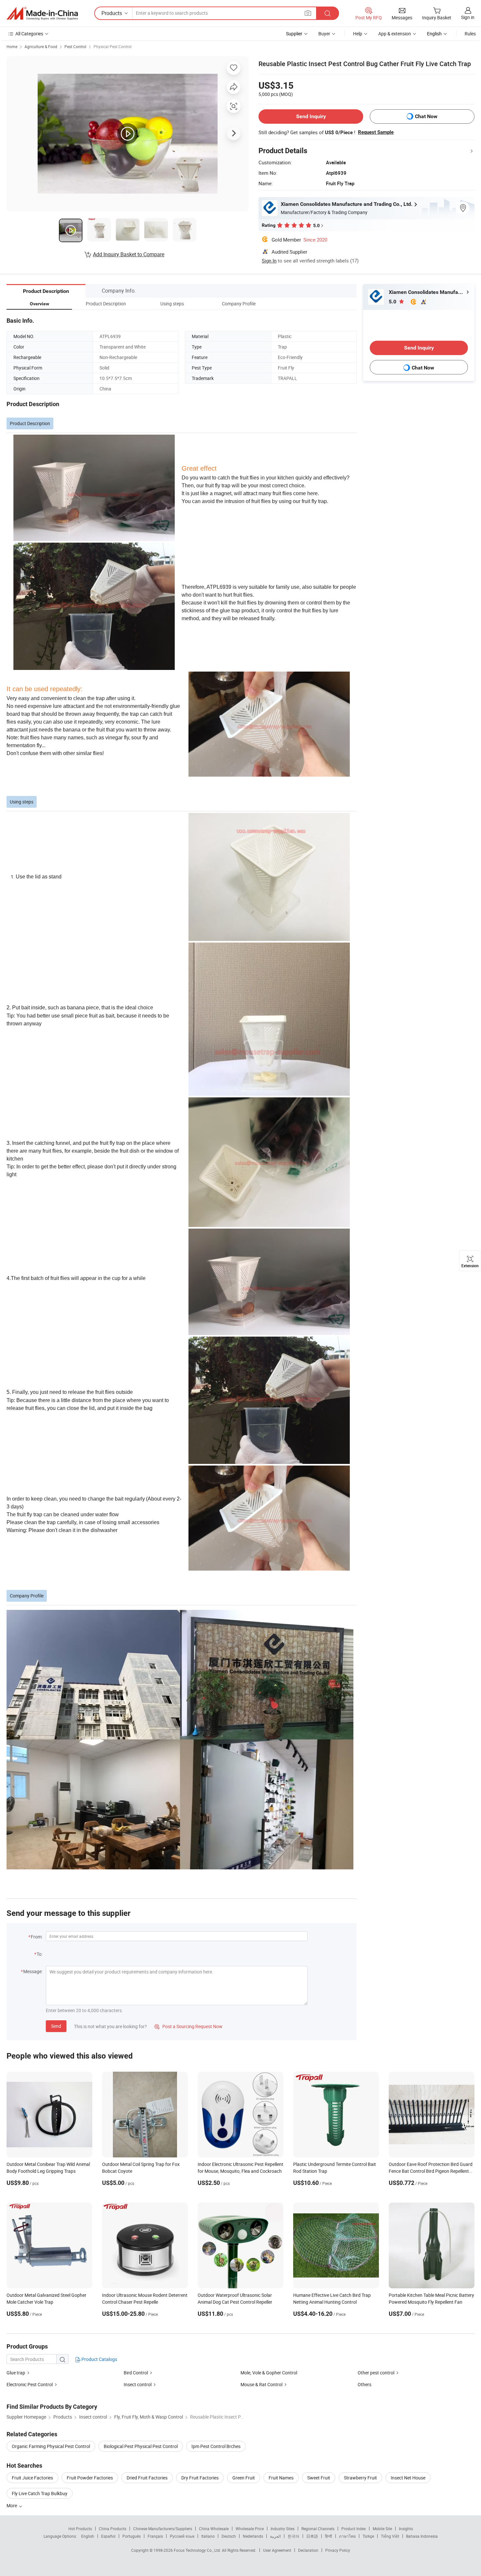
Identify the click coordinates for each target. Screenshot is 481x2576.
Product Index (354, 2529)
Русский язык (182, 2536)
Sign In (269, 261)
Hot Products (80, 2529)
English (88, 2536)
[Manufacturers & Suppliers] (42, 13)
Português (132, 2536)
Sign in (468, 17)
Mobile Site (382, 2529)
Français (155, 2536)
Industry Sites (283, 2529)
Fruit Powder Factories (90, 2478)
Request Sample (376, 132)
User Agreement (277, 2550)
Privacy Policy (338, 2550)
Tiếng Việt (390, 2536)
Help (358, 34)
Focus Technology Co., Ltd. (198, 2550)
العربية (275, 2536)
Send (56, 2026)
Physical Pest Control (113, 46)
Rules (470, 34)
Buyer (324, 34)
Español (108, 2536)
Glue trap (16, 2373)
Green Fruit (244, 2478)
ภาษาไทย (347, 2536)
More (12, 2505)
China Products (113, 2529)
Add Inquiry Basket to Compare (129, 254)
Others (365, 2384)
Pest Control (75, 46)
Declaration (308, 2550)
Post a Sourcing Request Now (188, 2026)
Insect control (138, 2384)
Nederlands (253, 2536)
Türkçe (368, 2536)
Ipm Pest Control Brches (216, 2446)
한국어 (294, 2536)
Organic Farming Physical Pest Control (51, 2446)
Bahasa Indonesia (422, 2536)
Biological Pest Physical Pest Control (141, 2446)
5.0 (393, 302)
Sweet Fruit (319, 2478)
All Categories (29, 34)
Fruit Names (281, 2478)
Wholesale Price (250, 2529)
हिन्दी (329, 2536)
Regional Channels (318, 2529)
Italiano (208, 2536)
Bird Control (136, 2373)
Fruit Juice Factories (32, 2478)
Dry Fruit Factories (200, 2478)
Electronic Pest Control (30, 2384)
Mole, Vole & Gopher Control (269, 2373)
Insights (406, 2529)
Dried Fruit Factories (147, 2478)
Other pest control (376, 2373)
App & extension (395, 34)
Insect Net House (408, 2478)
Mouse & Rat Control (261, 2384)
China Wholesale (214, 2529)
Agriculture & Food (41, 46)
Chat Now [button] (426, 116)
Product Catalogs (99, 2359)
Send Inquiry (311, 116)
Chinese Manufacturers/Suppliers (163, 2529)
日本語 (312, 2536)
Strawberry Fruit (360, 2478)
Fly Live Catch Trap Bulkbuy (40, 2493)
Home (12, 46)
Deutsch (229, 2536)
